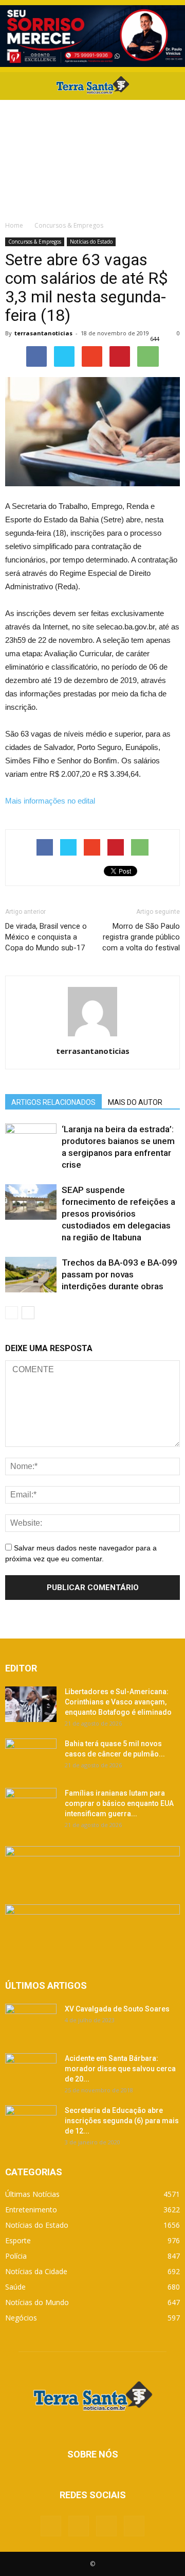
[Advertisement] (92, 157)
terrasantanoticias (43, 333)
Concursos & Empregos (35, 242)
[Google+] (79, 2526)
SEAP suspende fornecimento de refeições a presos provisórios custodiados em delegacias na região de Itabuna (118, 1214)
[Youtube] (134, 2526)
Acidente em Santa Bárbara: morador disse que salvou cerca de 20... (120, 2069)
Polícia (16, 2256)
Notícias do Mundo (37, 2302)
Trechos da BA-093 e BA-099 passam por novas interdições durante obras (119, 1274)
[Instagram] (106, 2526)
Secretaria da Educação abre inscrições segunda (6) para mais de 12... (122, 2121)
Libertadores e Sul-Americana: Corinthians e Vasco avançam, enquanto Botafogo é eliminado (118, 1702)
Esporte (18, 2240)
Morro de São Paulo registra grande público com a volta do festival (141, 937)
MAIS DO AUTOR (135, 1102)
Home (14, 225)
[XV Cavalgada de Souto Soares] (31, 2022)
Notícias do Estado (91, 242)
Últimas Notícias (32, 2194)
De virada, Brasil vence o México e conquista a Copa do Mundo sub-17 (46, 937)
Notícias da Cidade (36, 2271)
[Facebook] (51, 2526)
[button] (171, 86)
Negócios (21, 2318)
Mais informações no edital (50, 801)
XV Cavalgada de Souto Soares (117, 2009)
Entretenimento (31, 2210)
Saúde (15, 2287)
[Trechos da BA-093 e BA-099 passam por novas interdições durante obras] (31, 1275)
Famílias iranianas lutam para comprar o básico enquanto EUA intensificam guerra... (119, 1803)
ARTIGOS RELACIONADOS (53, 1102)
